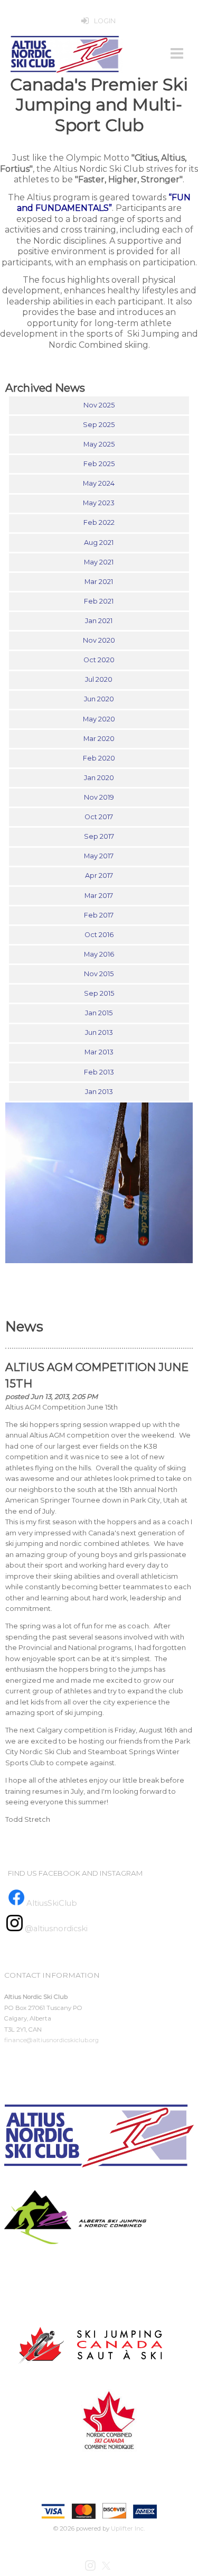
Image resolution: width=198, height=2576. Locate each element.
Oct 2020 (99, 660)
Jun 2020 (99, 699)
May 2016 (99, 954)
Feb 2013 (99, 1072)
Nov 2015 (99, 974)
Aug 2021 (99, 543)
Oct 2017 (99, 817)
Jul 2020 (99, 679)
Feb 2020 (99, 758)
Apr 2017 (99, 875)
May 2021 (99, 562)
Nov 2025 (99, 405)
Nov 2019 (99, 797)
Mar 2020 (99, 739)
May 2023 (99, 503)
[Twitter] (107, 2565)
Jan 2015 (99, 1013)
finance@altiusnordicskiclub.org (51, 2040)
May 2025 (99, 444)
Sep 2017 (99, 836)
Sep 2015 (99, 993)
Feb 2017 (99, 915)
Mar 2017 (99, 896)
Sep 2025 (99, 425)
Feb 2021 (99, 601)
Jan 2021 (99, 621)
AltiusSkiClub (52, 1903)
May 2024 (99, 483)
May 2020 (99, 719)
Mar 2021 (99, 582)
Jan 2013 (99, 1092)
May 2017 (99, 856)
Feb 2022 (99, 522)
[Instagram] (91, 2565)
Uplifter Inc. (128, 2528)
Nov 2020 (99, 640)
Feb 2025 (99, 464)
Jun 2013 (99, 1032)
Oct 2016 (99, 935)
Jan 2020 (99, 778)
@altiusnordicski (55, 1929)
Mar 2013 (99, 1052)
